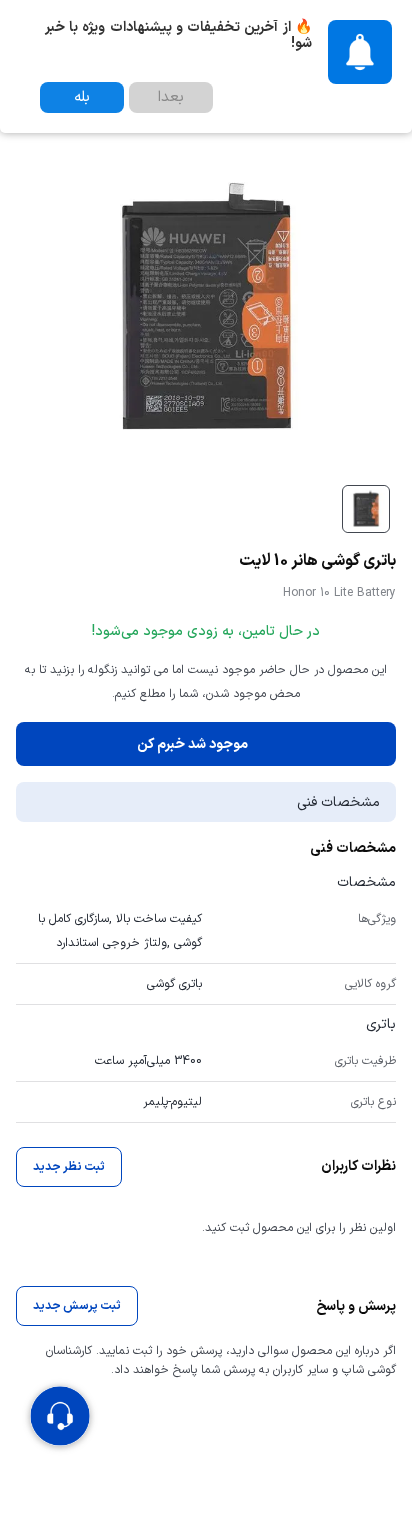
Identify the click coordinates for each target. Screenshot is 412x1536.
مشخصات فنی (338, 802)
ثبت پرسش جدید (77, 1306)
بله (82, 97)
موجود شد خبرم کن (192, 744)
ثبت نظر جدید (69, 1167)
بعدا (171, 97)
